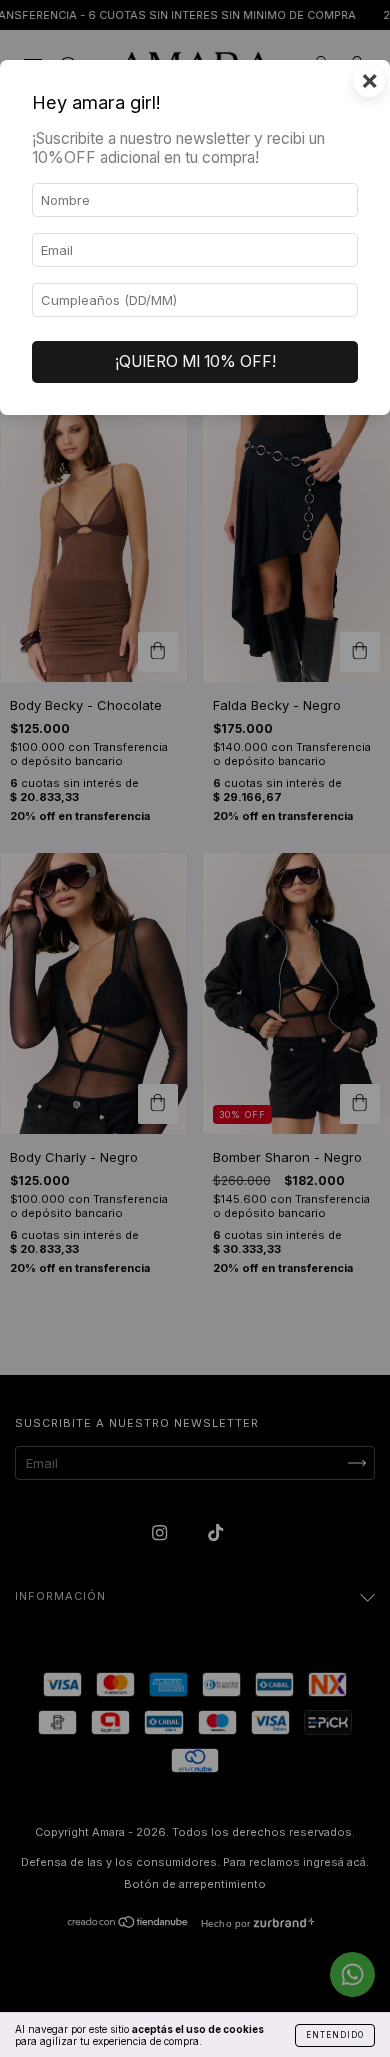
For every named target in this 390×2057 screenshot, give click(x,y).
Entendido (335, 2035)
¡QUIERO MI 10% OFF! (195, 361)
